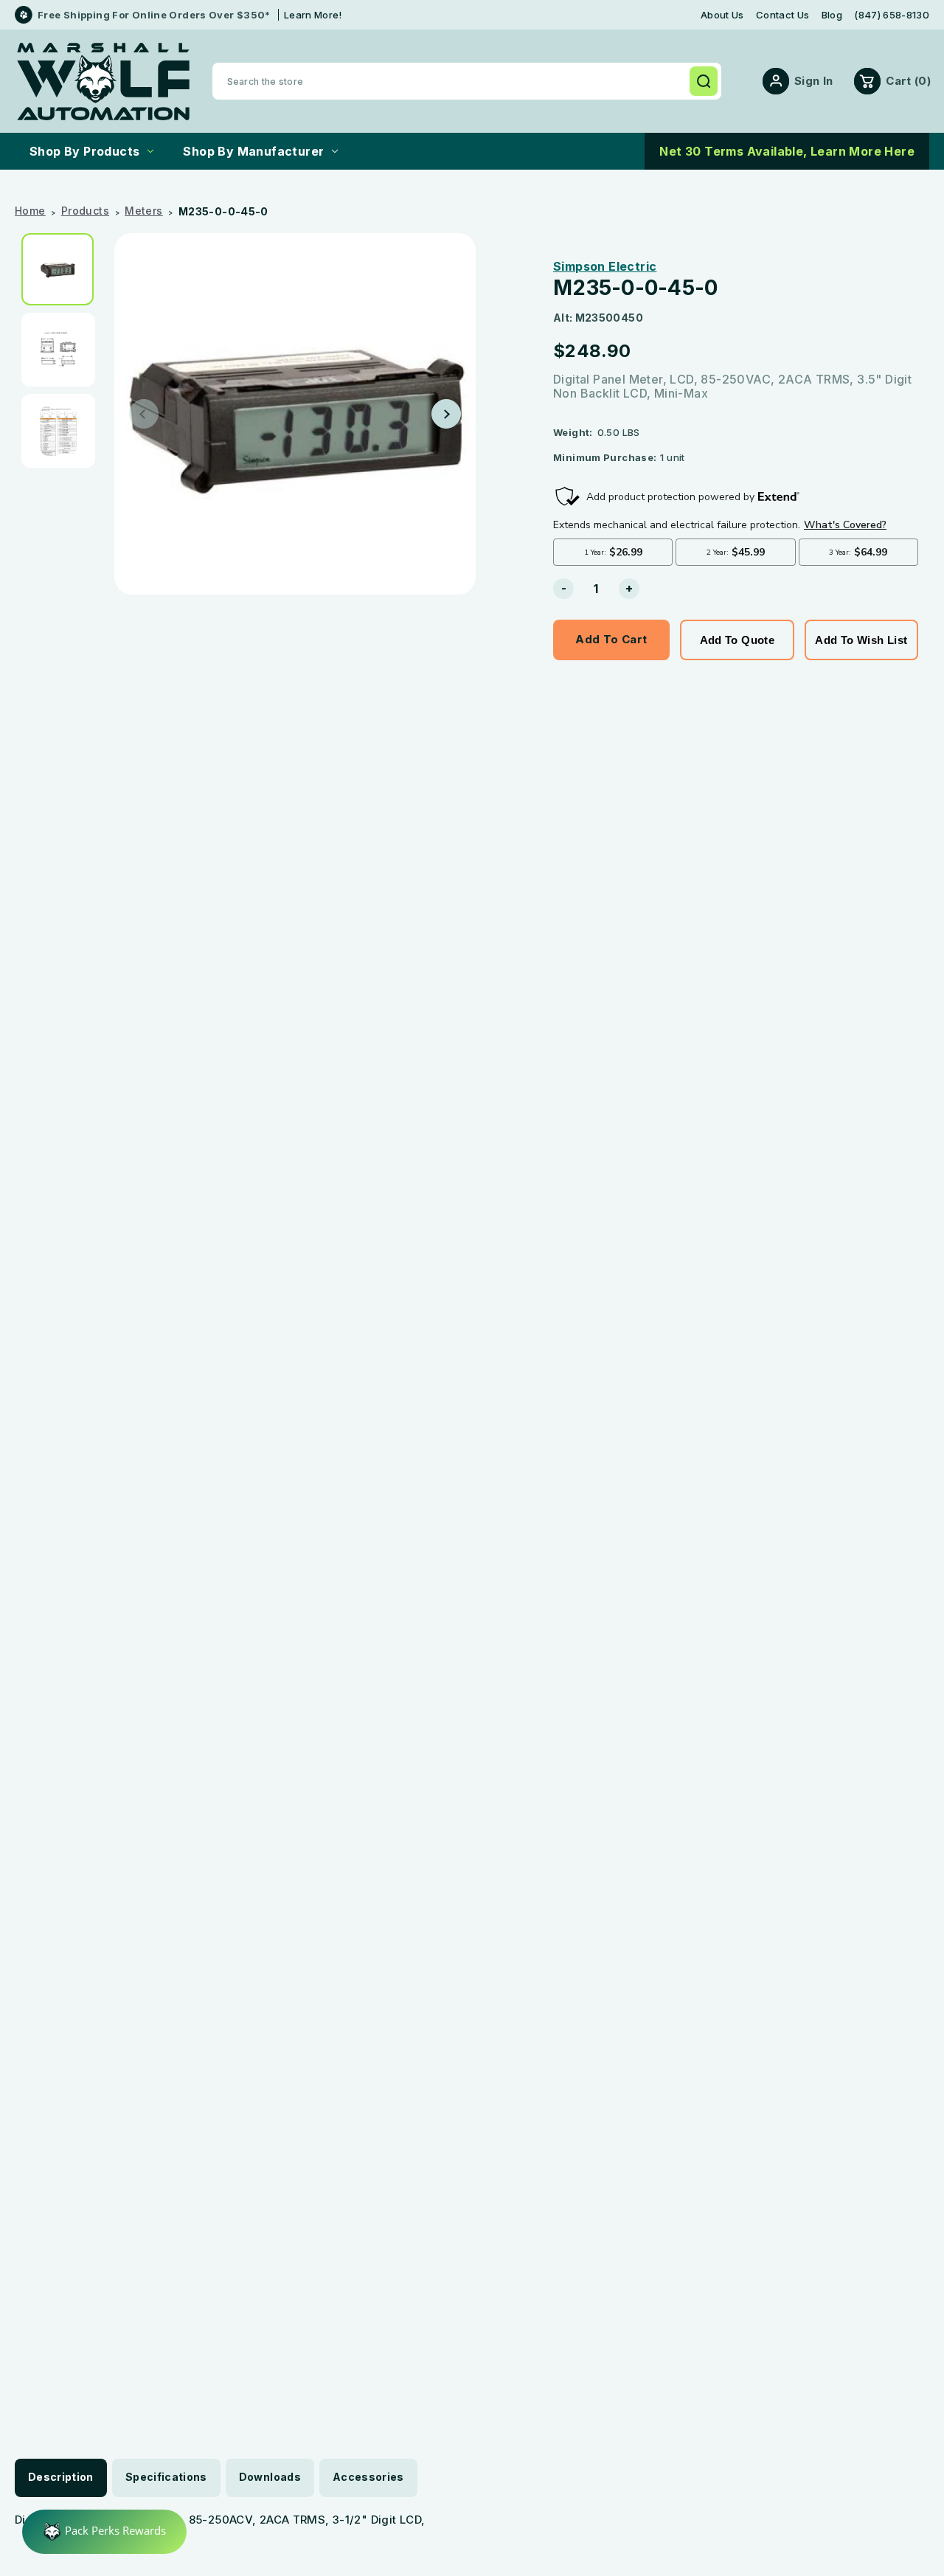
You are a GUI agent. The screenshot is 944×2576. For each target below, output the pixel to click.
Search (704, 81)
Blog (832, 15)
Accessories (368, 2477)
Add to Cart (611, 639)
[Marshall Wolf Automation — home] (103, 82)
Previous (144, 414)
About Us (722, 15)
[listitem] (63, 269)
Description (61, 2477)
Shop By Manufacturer (253, 151)
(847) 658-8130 (892, 15)
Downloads (270, 2477)
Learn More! (313, 15)
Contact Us (782, 15)
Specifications (166, 2477)
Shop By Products (84, 151)
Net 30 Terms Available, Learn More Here (787, 151)
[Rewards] (104, 2532)
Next (446, 414)
